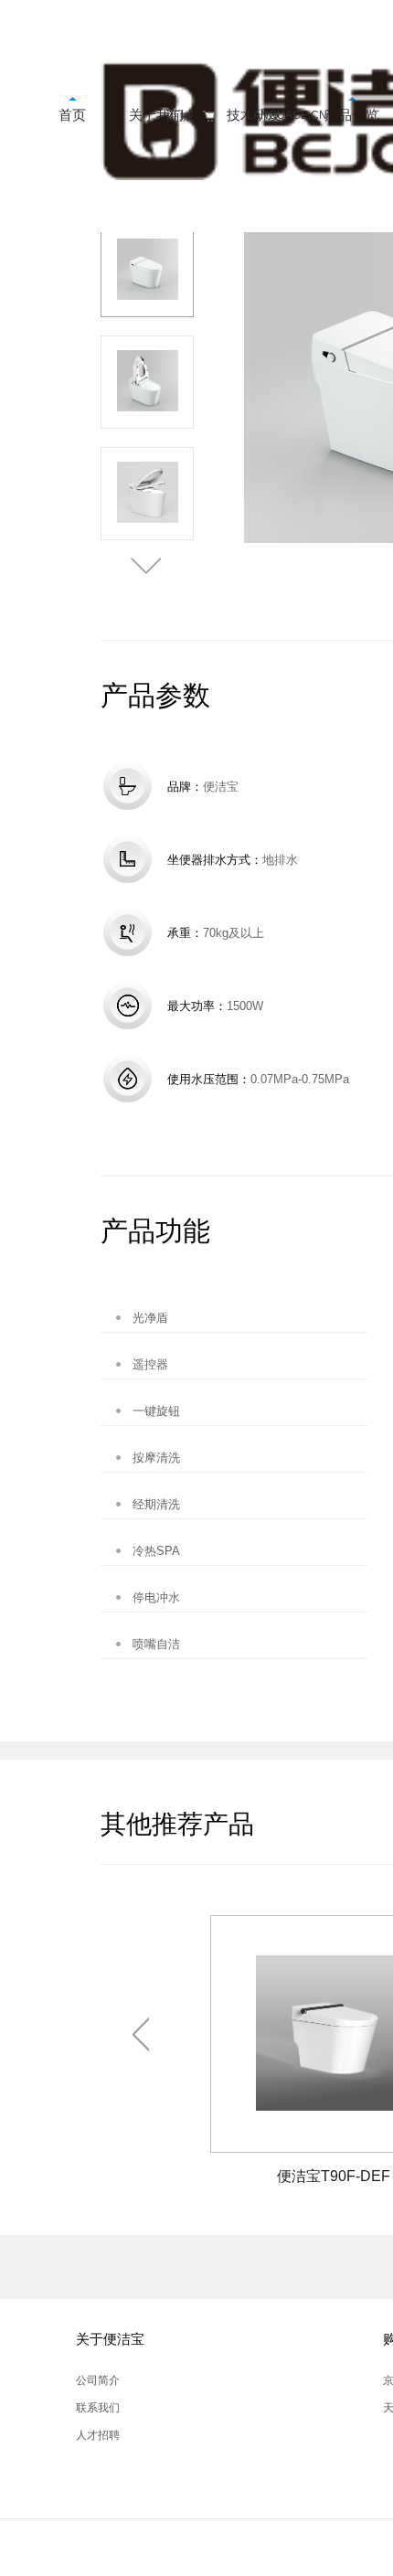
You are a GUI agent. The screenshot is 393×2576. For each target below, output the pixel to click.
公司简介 (98, 2380)
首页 (72, 115)
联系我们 (98, 2408)
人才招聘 (98, 2435)
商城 (180, 116)
